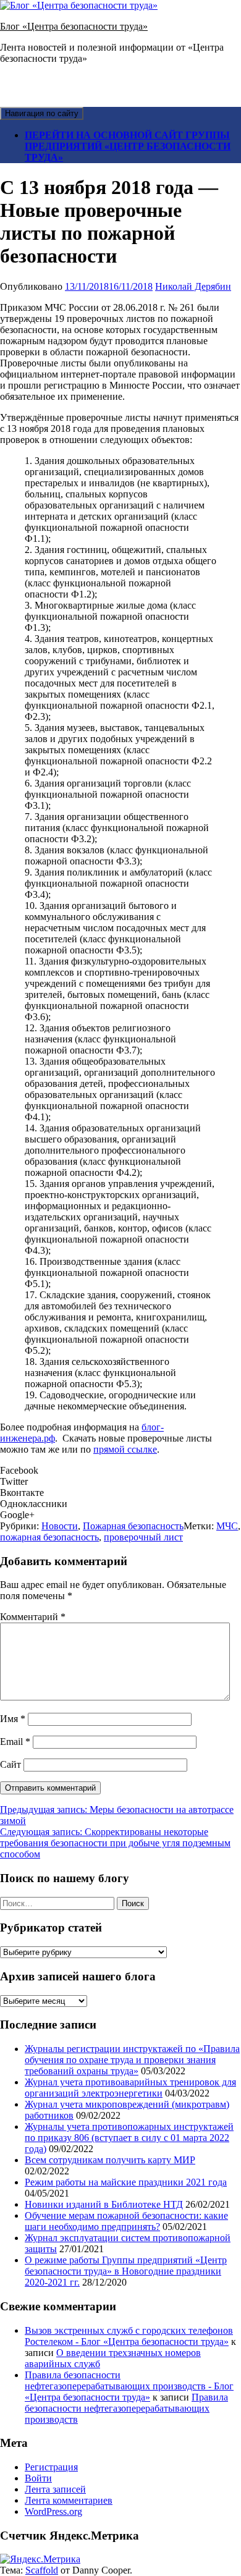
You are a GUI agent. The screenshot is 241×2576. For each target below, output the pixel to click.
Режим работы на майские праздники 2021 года (126, 2182)
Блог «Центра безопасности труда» (74, 26)
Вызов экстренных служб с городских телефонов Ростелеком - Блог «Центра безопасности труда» (129, 2336)
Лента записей (55, 2489)
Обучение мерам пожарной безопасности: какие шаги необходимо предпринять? (126, 2221)
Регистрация (51, 2467)
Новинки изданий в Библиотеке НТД (104, 2204)
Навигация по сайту (42, 113)
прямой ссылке (125, 1449)
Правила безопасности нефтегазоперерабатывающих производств (126, 2408)
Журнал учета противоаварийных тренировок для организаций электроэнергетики (130, 2088)
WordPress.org (53, 2511)
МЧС (227, 1526)
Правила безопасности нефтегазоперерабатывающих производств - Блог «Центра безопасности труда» (129, 2386)
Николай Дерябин (193, 286)
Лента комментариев (69, 2500)
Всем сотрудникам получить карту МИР (110, 2160)
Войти (38, 2478)
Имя (13, 1719)
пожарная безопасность (49, 1537)
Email (15, 1742)
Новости (60, 1526)
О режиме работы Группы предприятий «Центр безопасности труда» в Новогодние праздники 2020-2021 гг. (126, 2271)
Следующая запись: (115, 1843)
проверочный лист (143, 1537)
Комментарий (33, 1617)
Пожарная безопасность (133, 1526)
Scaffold (42, 2570)
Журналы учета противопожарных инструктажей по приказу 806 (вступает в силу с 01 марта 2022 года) (129, 2138)
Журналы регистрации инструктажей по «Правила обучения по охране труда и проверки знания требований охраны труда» (132, 2060)
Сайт (11, 1764)
